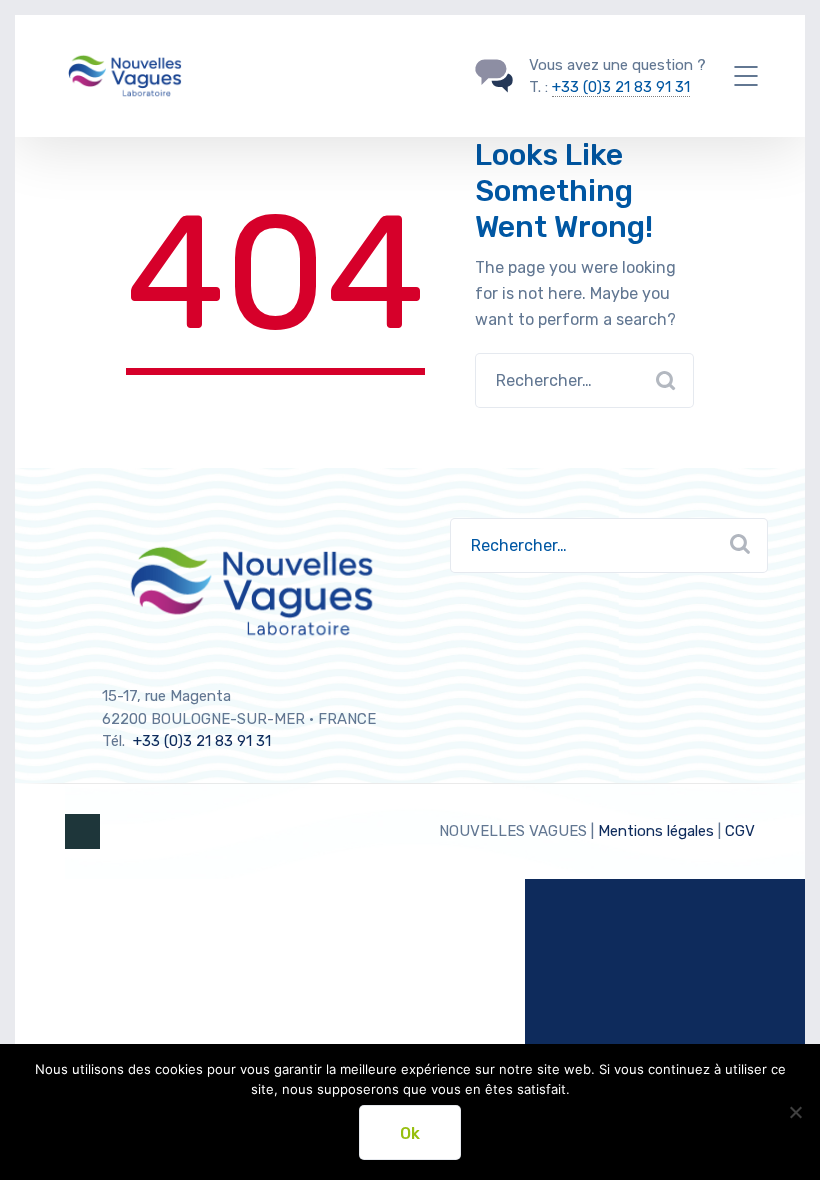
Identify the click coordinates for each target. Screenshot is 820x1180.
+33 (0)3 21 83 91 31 (621, 87)
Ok (410, 1133)
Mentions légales (656, 831)
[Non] (795, 1112)
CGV (740, 831)
